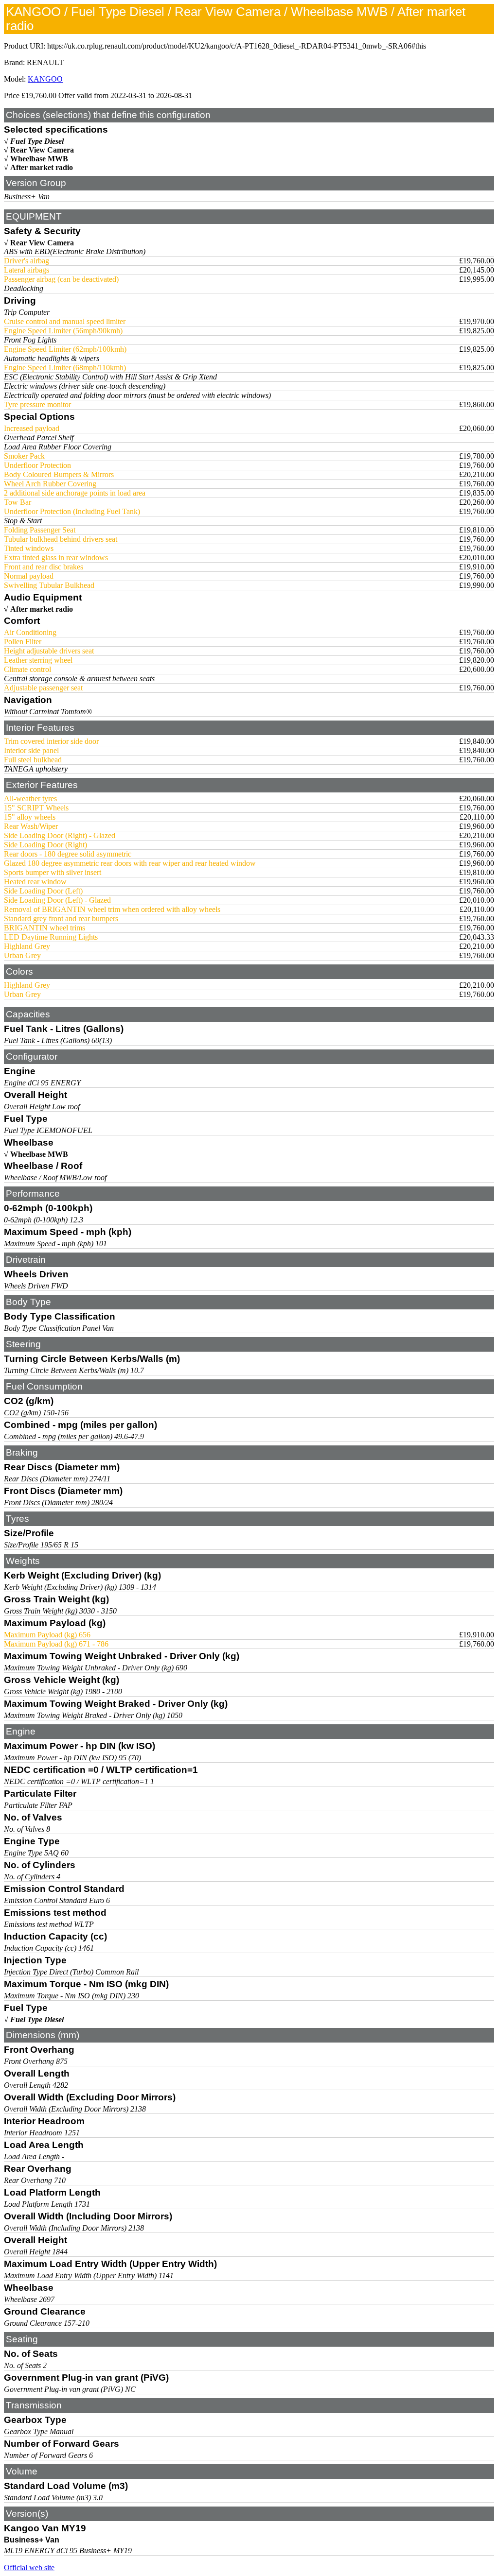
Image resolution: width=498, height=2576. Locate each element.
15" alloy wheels (30, 817)
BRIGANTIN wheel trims (44, 928)
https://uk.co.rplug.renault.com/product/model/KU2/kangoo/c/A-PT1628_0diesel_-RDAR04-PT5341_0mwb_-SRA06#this (237, 46)
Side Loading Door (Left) (43, 891)
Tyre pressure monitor (37, 404)
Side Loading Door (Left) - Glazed (57, 900)
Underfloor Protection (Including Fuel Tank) (72, 511)
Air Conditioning (30, 632)
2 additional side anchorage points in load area (75, 493)
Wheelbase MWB (39, 159)
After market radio (42, 167)
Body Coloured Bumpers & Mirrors (59, 474)
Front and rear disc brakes (44, 567)
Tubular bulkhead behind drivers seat (61, 539)
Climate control (27, 669)
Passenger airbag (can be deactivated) (61, 279)
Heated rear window (35, 882)
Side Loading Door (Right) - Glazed (60, 835)
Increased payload (32, 428)
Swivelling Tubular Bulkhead (49, 585)
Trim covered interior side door (51, 741)
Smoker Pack (24, 456)
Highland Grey (27, 946)
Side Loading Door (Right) (45, 845)
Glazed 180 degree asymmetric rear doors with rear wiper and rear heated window (130, 863)
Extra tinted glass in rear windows (56, 558)
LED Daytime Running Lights (51, 937)
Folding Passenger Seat (40, 530)
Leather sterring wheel (38, 660)
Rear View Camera (42, 150)
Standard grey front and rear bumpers (61, 919)
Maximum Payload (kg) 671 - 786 (56, 1644)
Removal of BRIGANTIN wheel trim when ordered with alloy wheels (112, 909)
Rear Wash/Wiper (31, 826)
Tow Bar (18, 502)
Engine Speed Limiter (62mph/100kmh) (65, 349)
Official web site (29, 2567)
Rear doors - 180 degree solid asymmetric (68, 854)
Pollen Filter (23, 642)
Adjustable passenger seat (43, 688)
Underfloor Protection (37, 465)
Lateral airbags (27, 270)
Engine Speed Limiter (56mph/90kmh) (63, 331)
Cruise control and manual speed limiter (65, 321)
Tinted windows (29, 548)
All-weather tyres (30, 799)
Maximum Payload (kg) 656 (47, 1635)
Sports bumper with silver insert (53, 872)
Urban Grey (22, 955)
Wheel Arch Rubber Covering (50, 484)
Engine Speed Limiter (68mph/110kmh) (65, 368)
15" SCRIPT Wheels (36, 808)
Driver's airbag (27, 261)
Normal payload (29, 576)
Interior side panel (31, 750)
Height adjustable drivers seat (49, 651)
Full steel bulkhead (33, 760)
